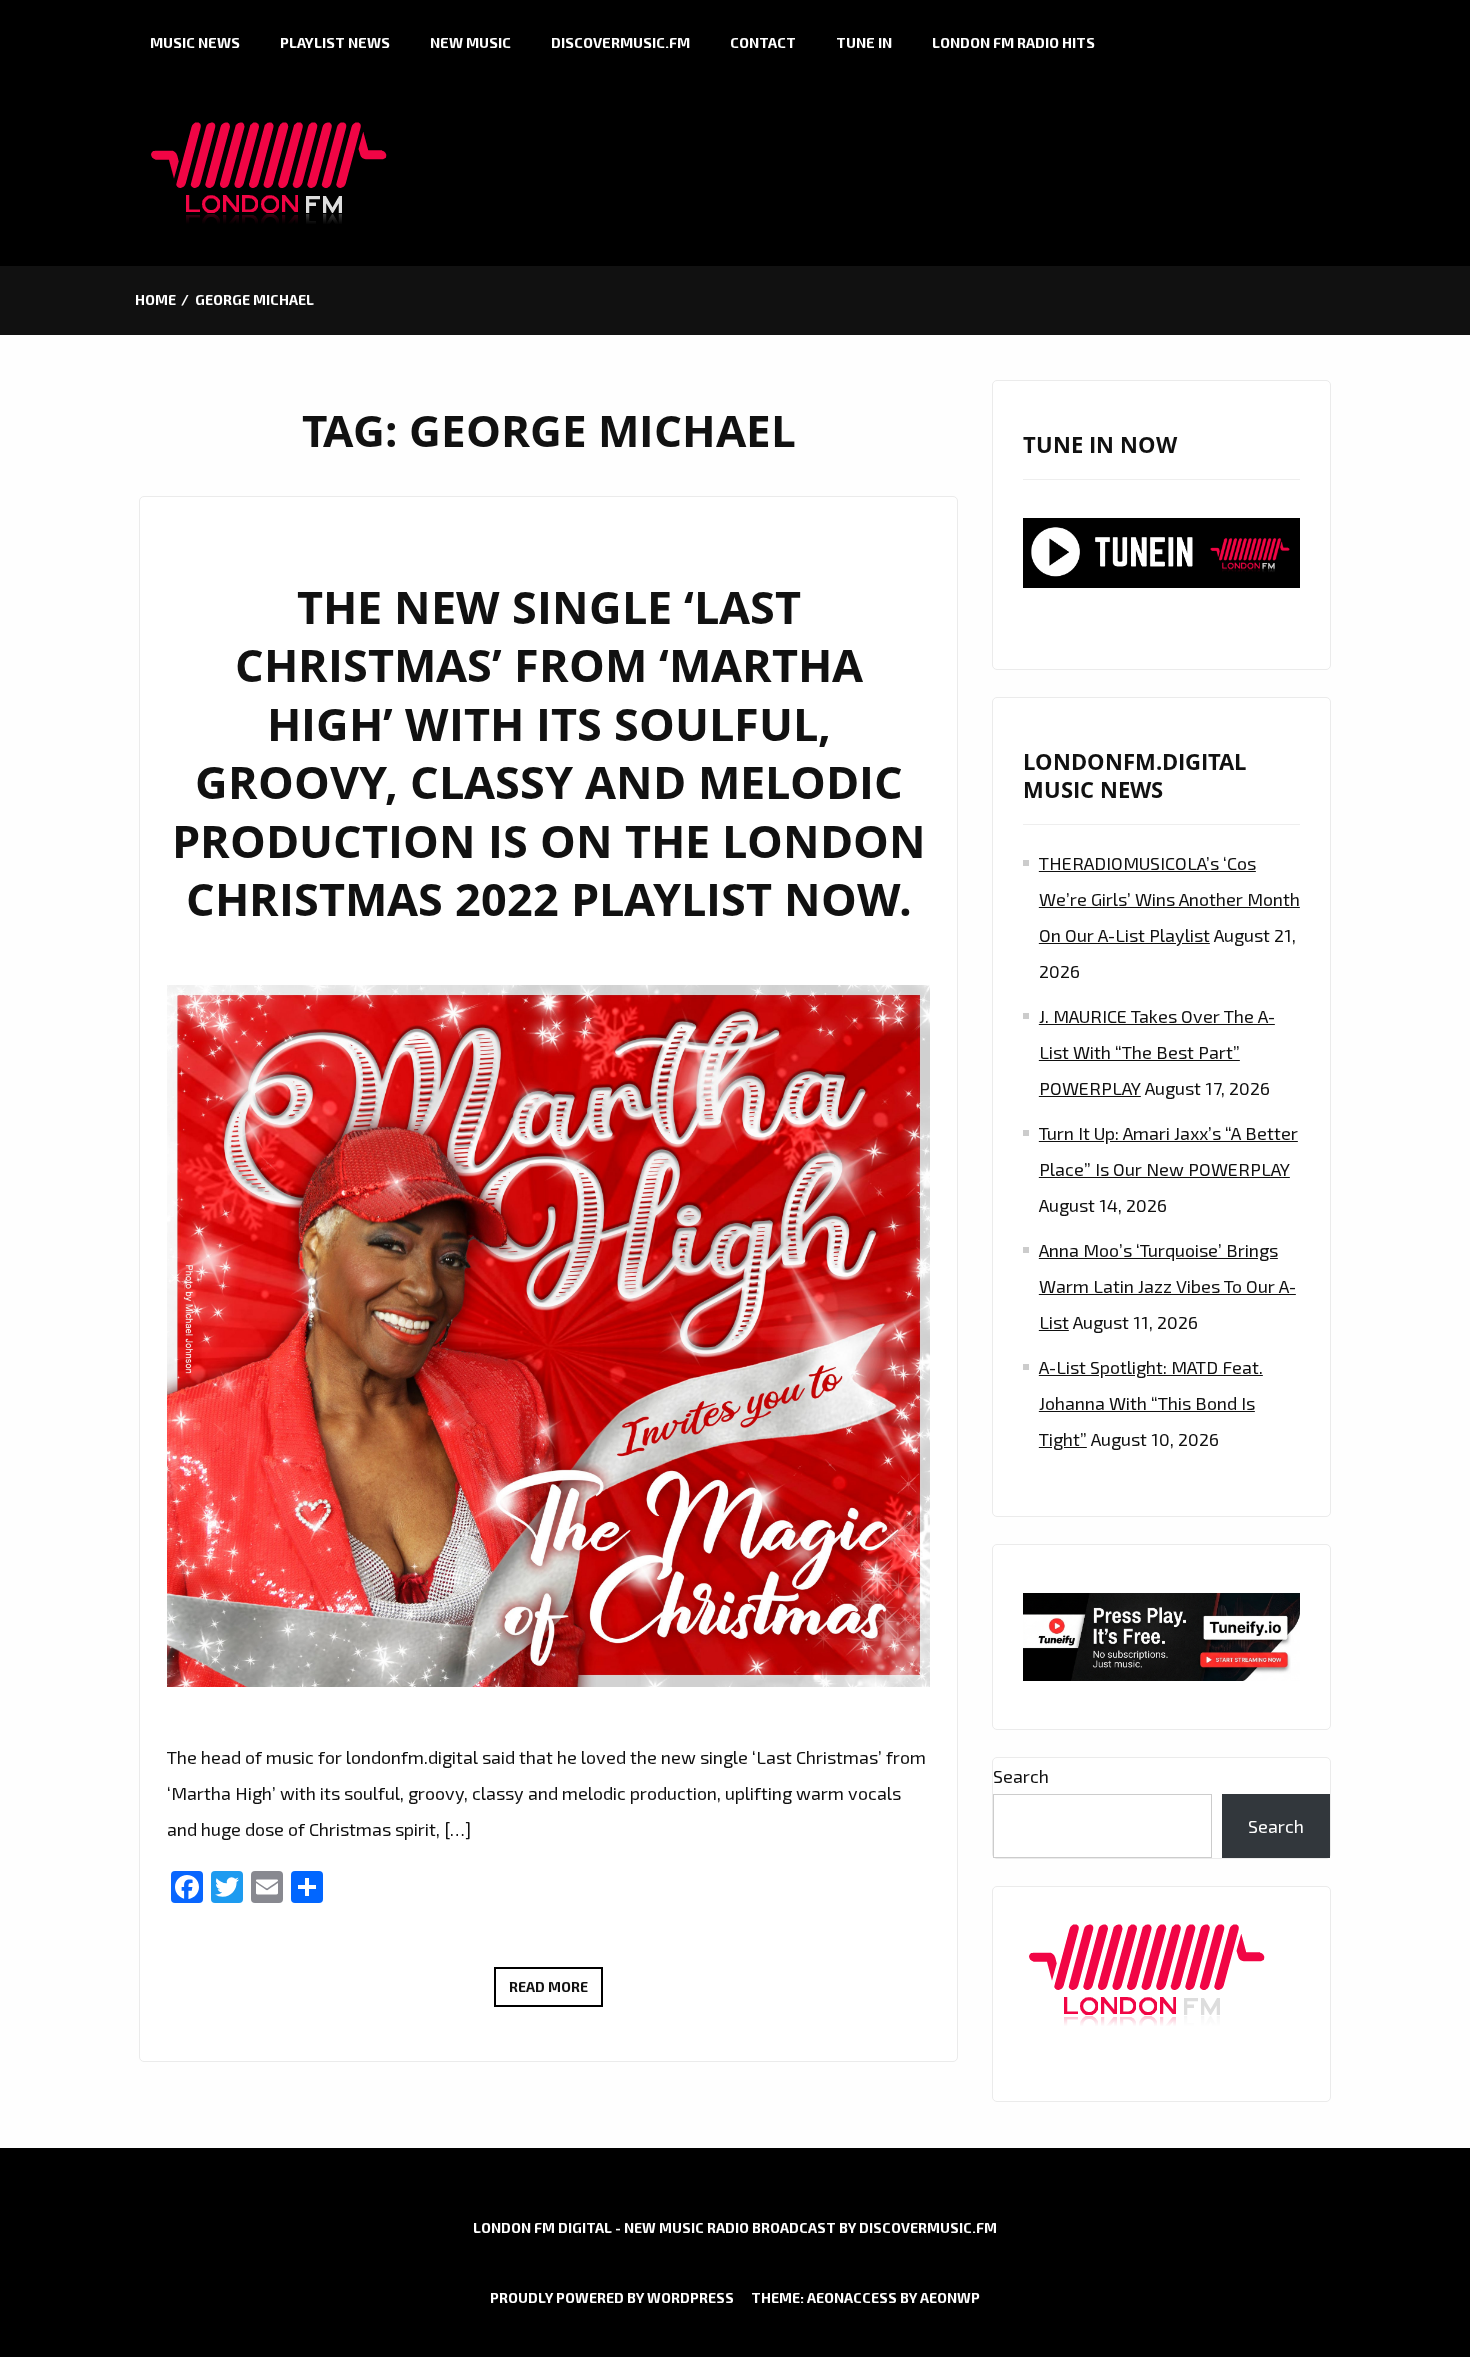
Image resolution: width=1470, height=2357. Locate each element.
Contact (763, 42)
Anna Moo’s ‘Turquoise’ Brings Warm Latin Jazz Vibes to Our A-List (1167, 1286)
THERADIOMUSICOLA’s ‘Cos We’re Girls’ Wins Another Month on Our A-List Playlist (1169, 899)
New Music (470, 42)
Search (1021, 1776)
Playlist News (335, 42)
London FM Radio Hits (1013, 42)
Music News (195, 42)
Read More (556, 1992)
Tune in (864, 42)
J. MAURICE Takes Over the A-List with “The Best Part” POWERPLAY (1157, 1052)
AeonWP (950, 2297)
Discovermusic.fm (620, 42)
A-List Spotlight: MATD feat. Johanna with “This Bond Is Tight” (1151, 1403)
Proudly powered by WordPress (612, 2297)
